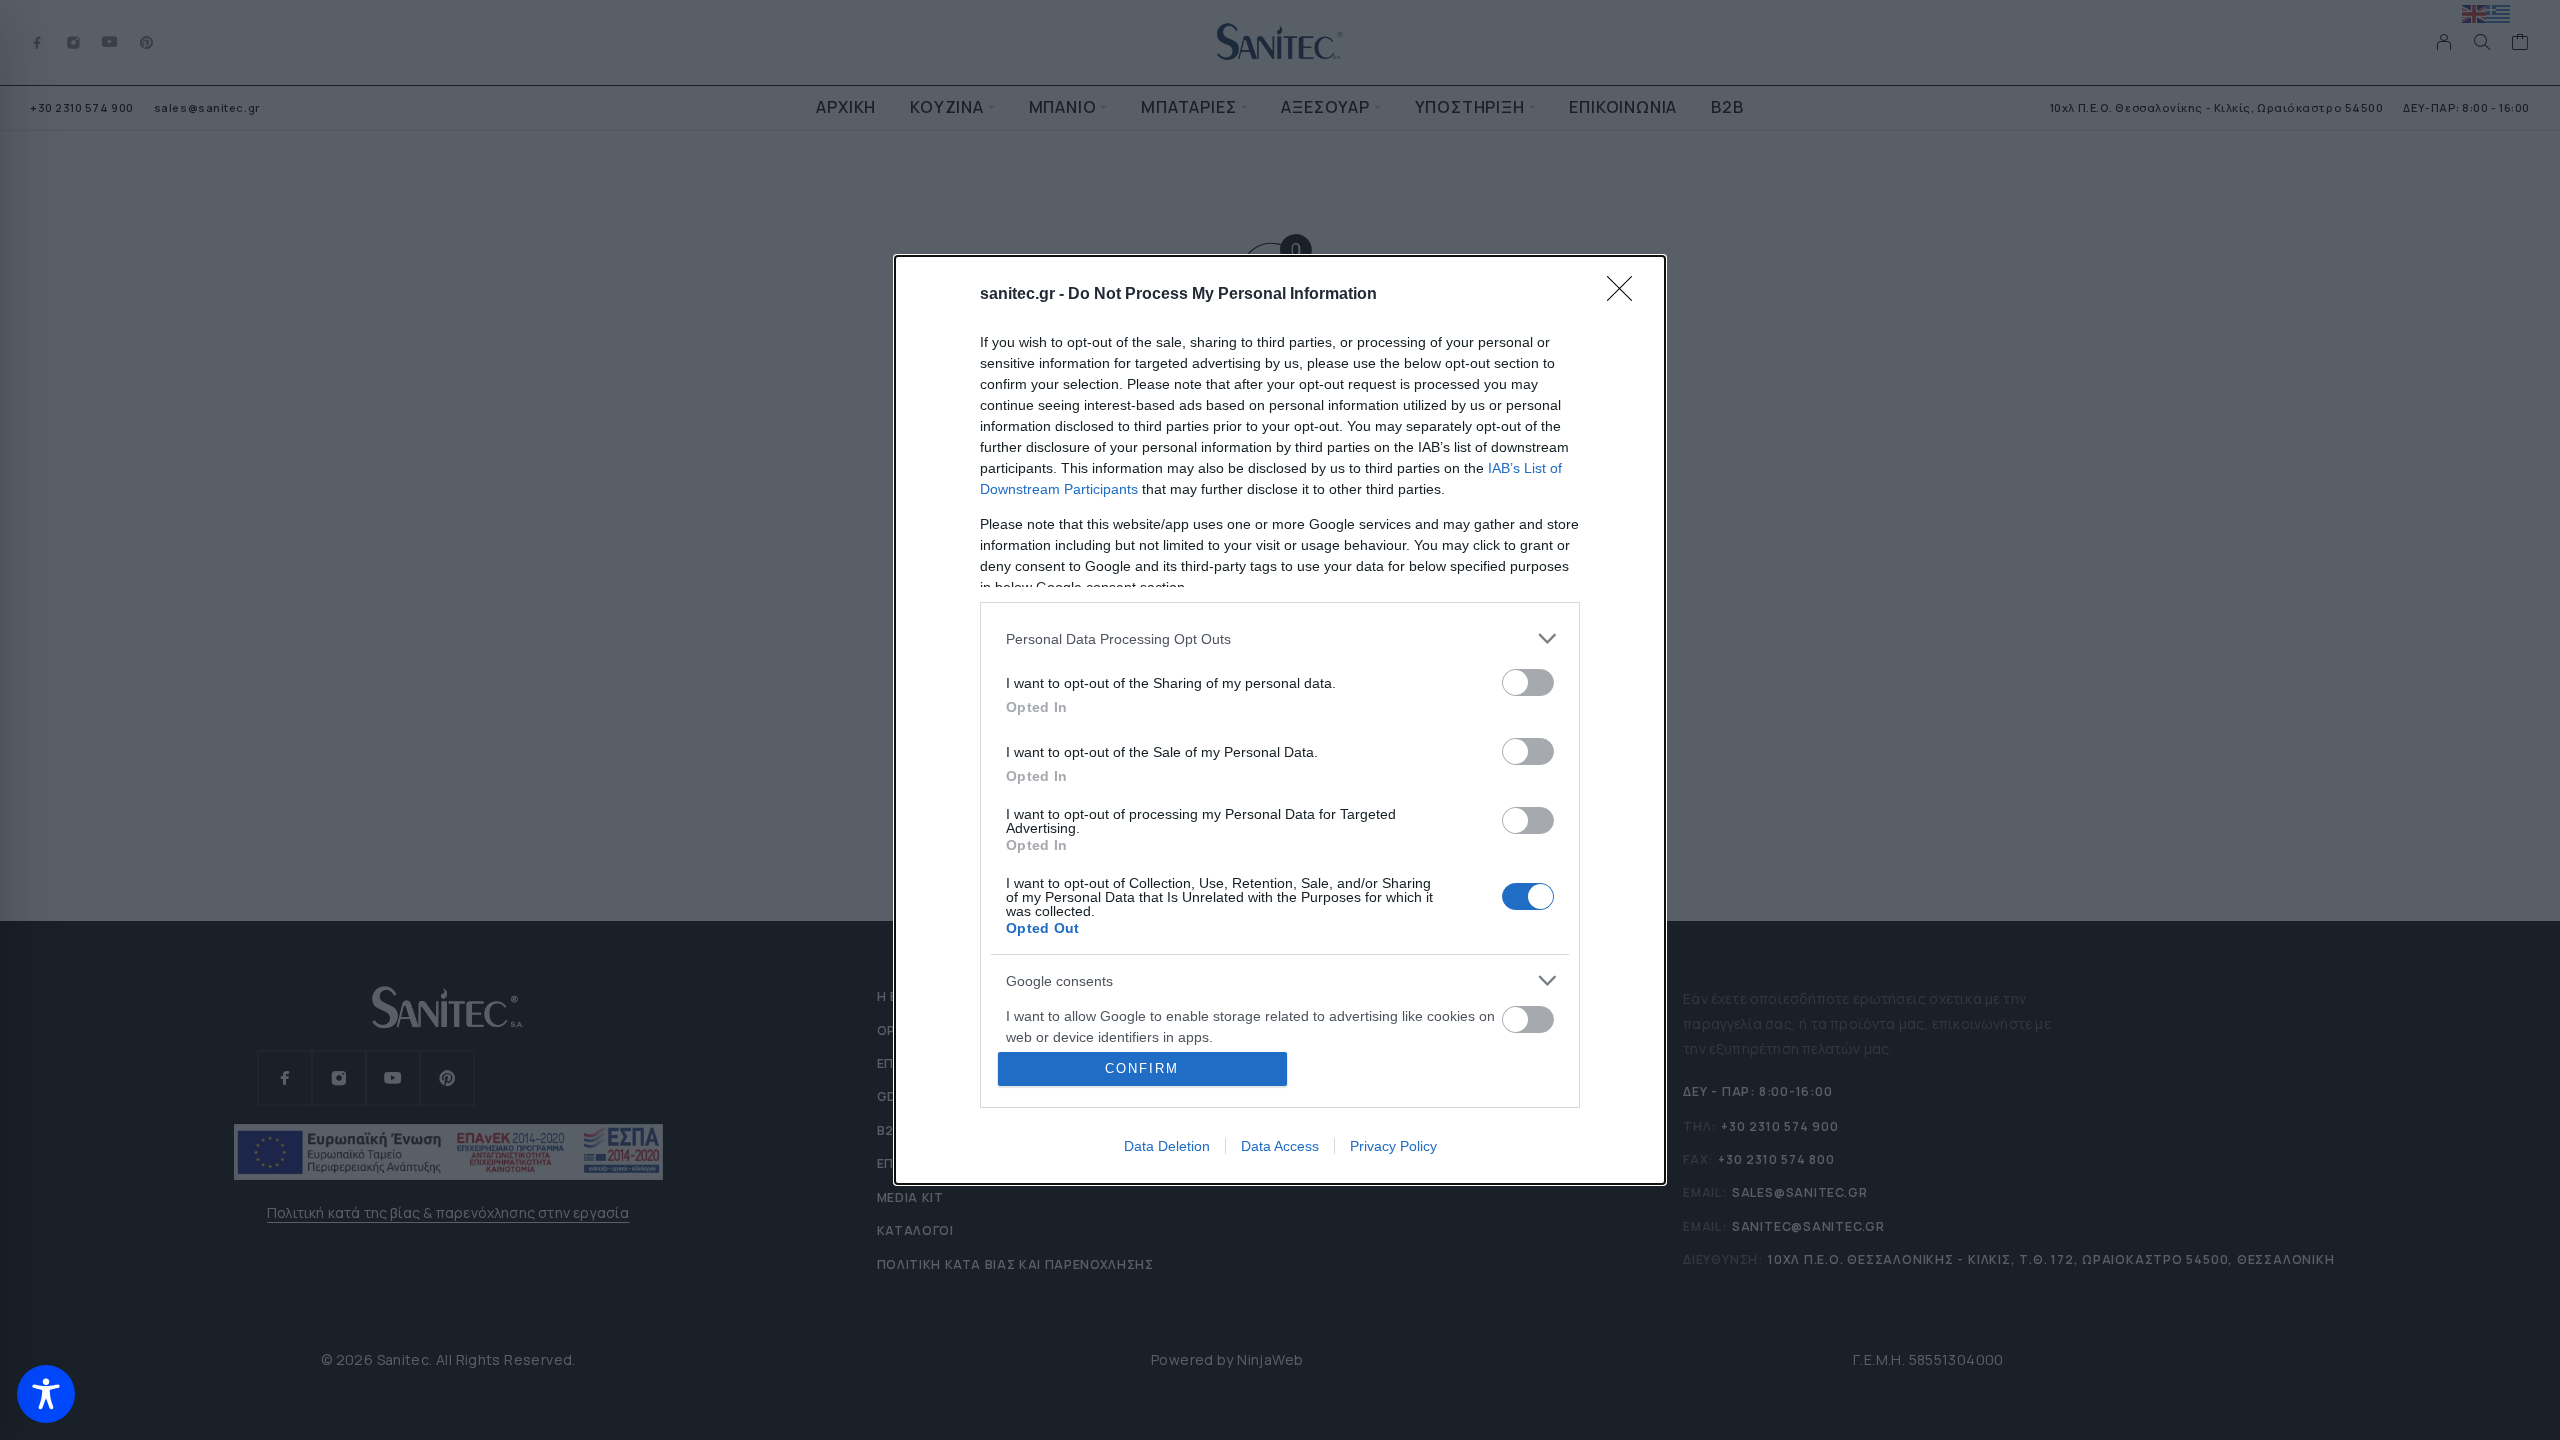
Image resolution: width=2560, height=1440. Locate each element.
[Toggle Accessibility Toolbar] (46, 1394)
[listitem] (1280, 638)
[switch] (1528, 682)
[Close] (1626, 295)
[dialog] (1280, 720)
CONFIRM (1142, 1068)
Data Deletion (1167, 1146)
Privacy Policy (1393, 1146)
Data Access (1280, 1146)
